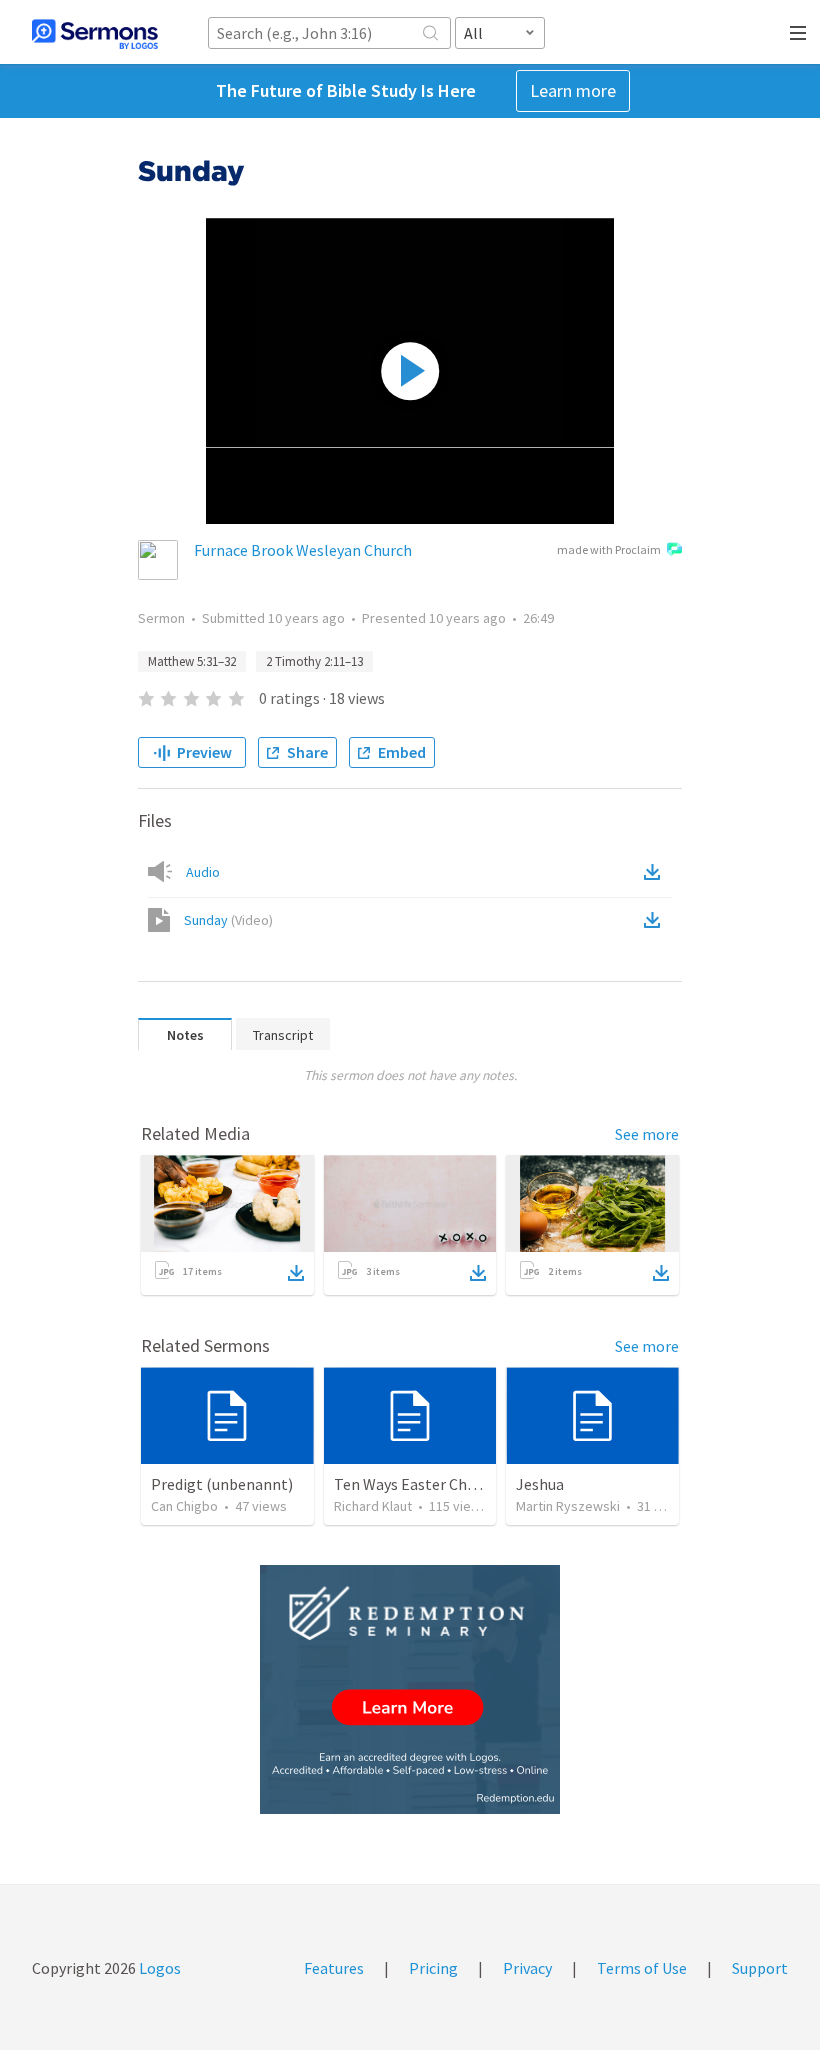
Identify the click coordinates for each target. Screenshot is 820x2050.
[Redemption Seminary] (410, 1689)
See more (647, 1134)
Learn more (573, 90)
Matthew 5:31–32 (192, 661)
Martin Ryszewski (568, 1506)
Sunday (228, 920)
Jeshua (540, 1484)
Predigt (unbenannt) (222, 1484)
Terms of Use (642, 1968)
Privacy (527, 1968)
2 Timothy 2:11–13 (314, 661)
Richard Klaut (373, 1506)
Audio (203, 872)
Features (334, 1968)
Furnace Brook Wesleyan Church (303, 550)
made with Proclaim (609, 549)
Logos (158, 1968)
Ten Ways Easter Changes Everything (460, 1484)
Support (760, 1968)
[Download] (296, 1273)
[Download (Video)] (656, 920)
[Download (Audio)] (656, 872)
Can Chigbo (184, 1506)
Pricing (433, 1968)
